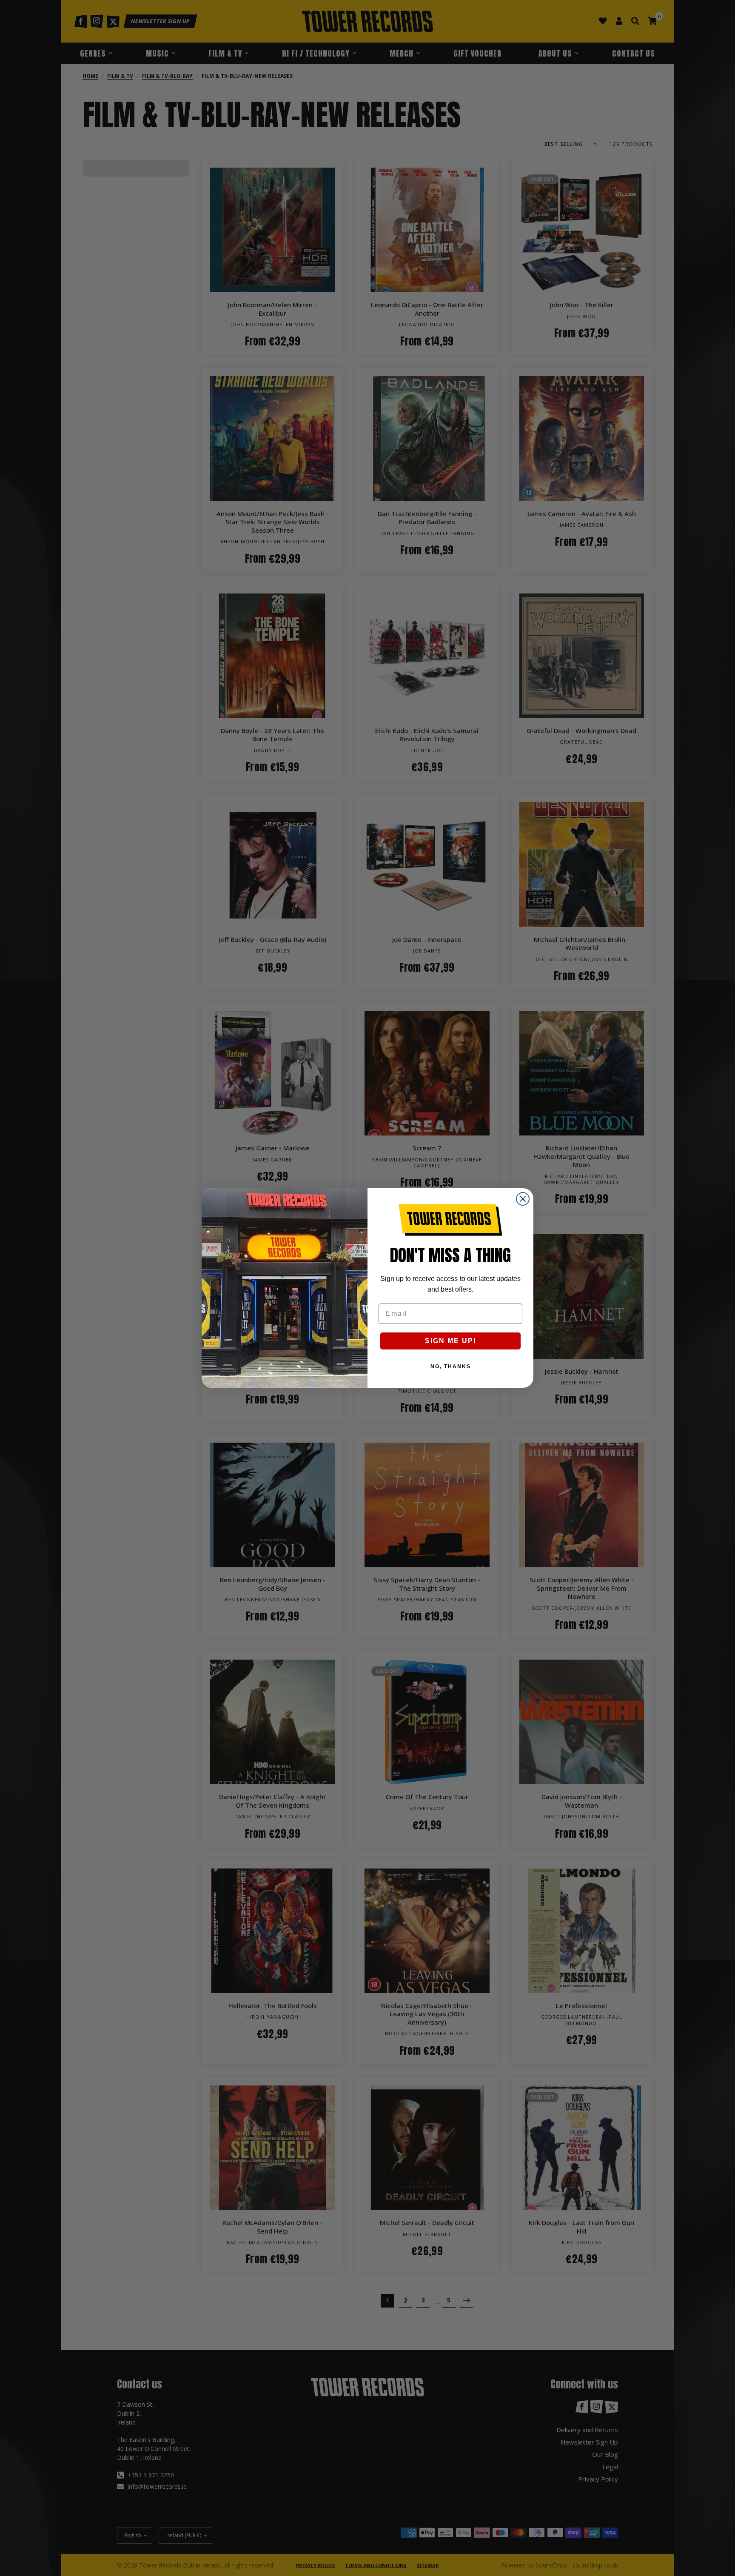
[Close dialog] (523, 1199)
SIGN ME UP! (451, 1341)
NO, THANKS (451, 1366)
